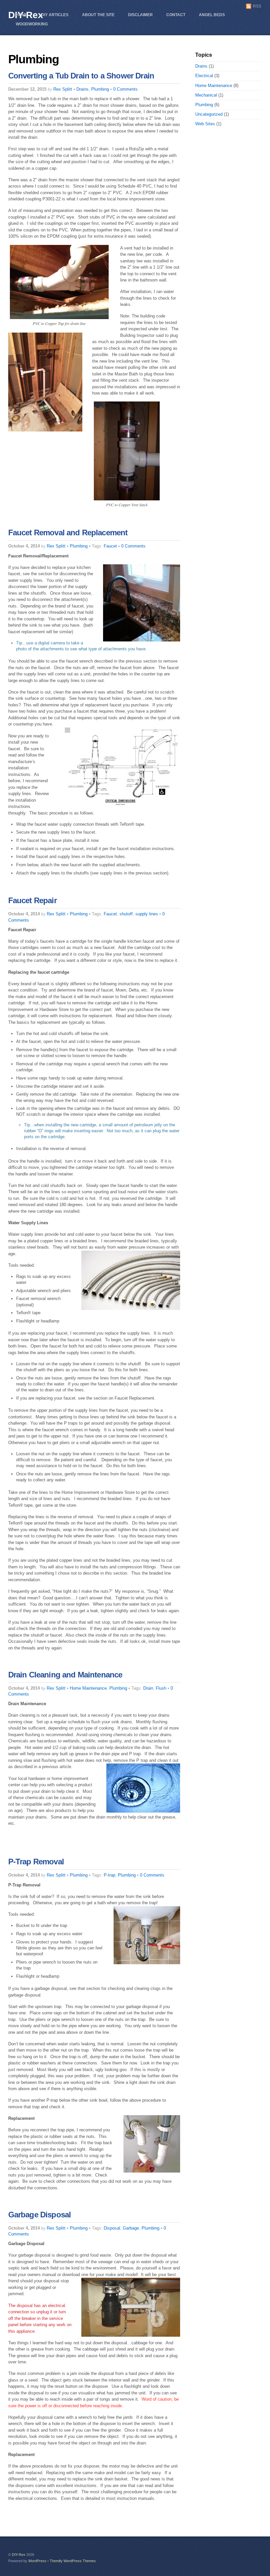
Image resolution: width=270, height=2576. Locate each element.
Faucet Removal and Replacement (68, 533)
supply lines (147, 914)
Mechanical (206, 95)
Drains (82, 89)
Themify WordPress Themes (73, 2561)
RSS (257, 6)
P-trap (109, 1875)
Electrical (204, 76)
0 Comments (125, 89)
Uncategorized (209, 114)
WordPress (37, 2561)
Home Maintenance (88, 1688)
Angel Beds (212, 15)
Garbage (131, 2228)
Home (22, 15)
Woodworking (32, 24)
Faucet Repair (32, 900)
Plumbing (100, 89)
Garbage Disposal (40, 2215)
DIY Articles (55, 15)
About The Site (98, 15)
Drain (148, 1688)
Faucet (110, 546)
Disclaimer (140, 15)
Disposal (112, 2228)
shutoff (126, 914)
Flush (161, 1688)
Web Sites (205, 124)
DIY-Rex (19, 2555)
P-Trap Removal (36, 1862)
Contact (176, 15)
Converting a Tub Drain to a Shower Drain (81, 76)
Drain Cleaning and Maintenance (65, 1675)
